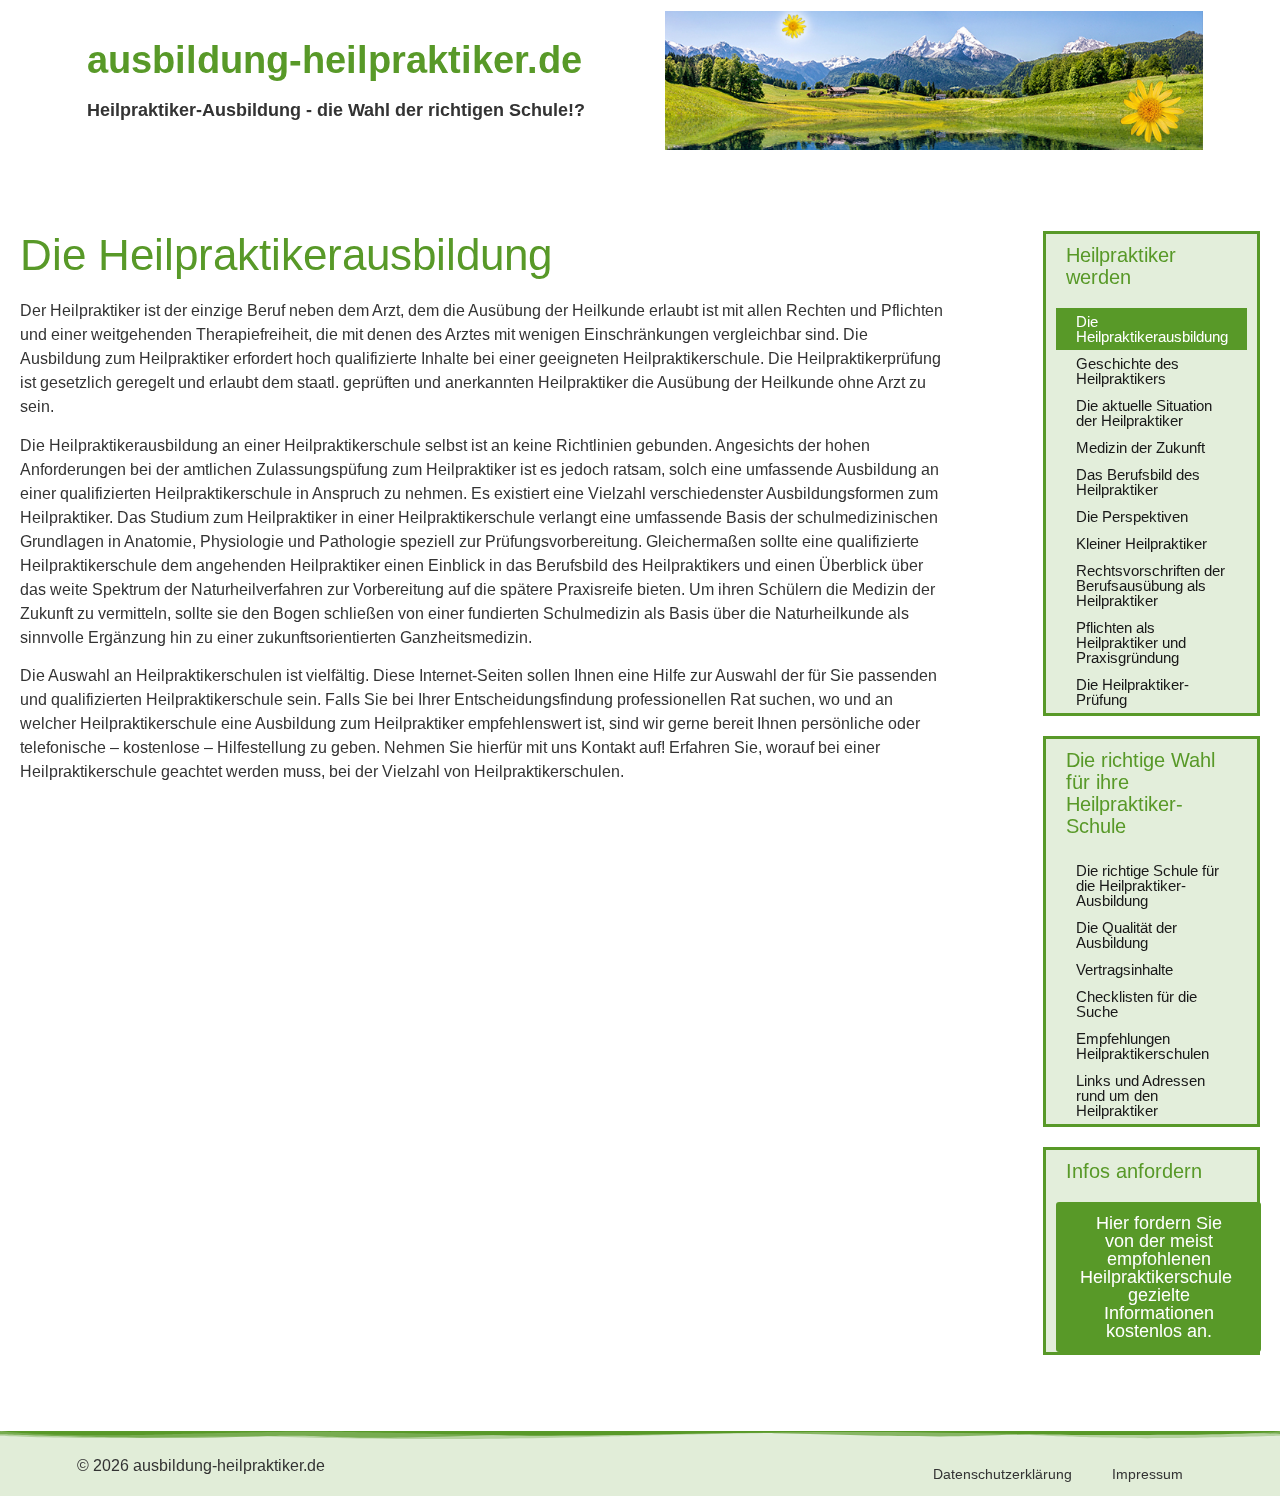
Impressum (1147, 1474)
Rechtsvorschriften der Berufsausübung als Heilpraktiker (1150, 585)
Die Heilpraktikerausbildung (1152, 329)
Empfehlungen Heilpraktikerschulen (1142, 1046)
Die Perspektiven (1132, 516)
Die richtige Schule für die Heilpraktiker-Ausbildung (1147, 885)
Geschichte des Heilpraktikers (1127, 371)
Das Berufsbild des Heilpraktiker (1138, 482)
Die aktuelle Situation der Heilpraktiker (1144, 413)
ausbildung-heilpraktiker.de (334, 60)
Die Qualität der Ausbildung (1126, 935)
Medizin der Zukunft (1140, 447)
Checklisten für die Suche (1136, 1004)
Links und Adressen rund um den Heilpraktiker (1140, 1095)
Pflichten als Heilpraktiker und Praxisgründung (1131, 642)
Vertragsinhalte (1124, 969)
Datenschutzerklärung (1002, 1474)
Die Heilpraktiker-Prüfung (1132, 692)
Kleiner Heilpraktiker (1141, 543)
